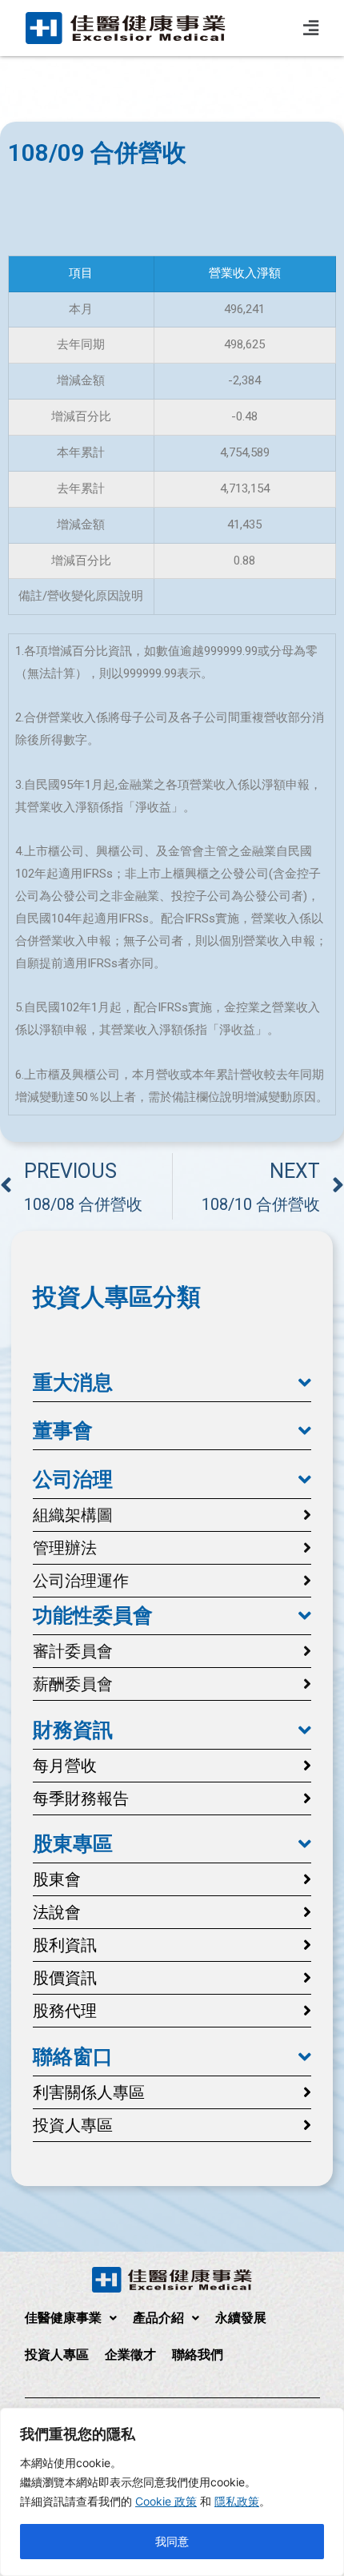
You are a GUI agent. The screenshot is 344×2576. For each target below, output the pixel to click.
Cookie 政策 (166, 2501)
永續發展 (241, 2318)
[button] (172, 1383)
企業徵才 (130, 2355)
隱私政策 (237, 2501)
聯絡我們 (198, 2355)
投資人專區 (57, 2355)
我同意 (172, 2541)
